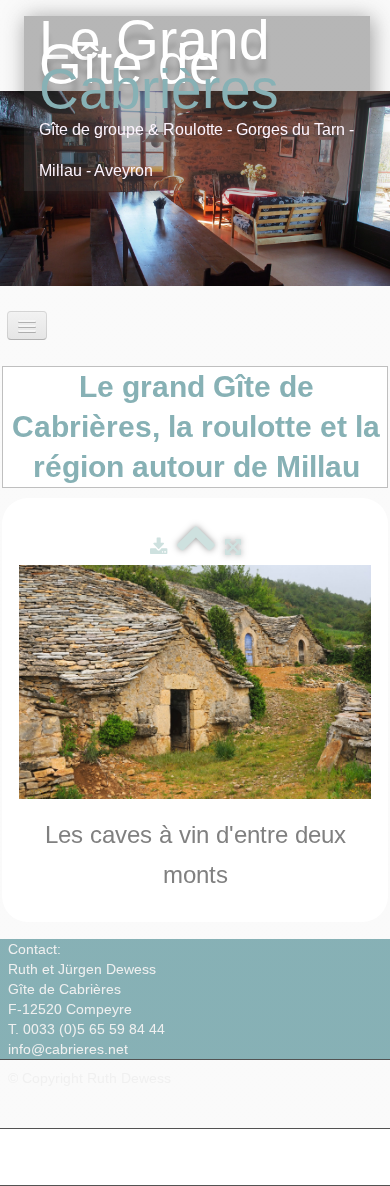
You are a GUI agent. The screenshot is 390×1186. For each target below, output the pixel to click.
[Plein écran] (233, 546)
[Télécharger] (158, 546)
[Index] (196, 546)
